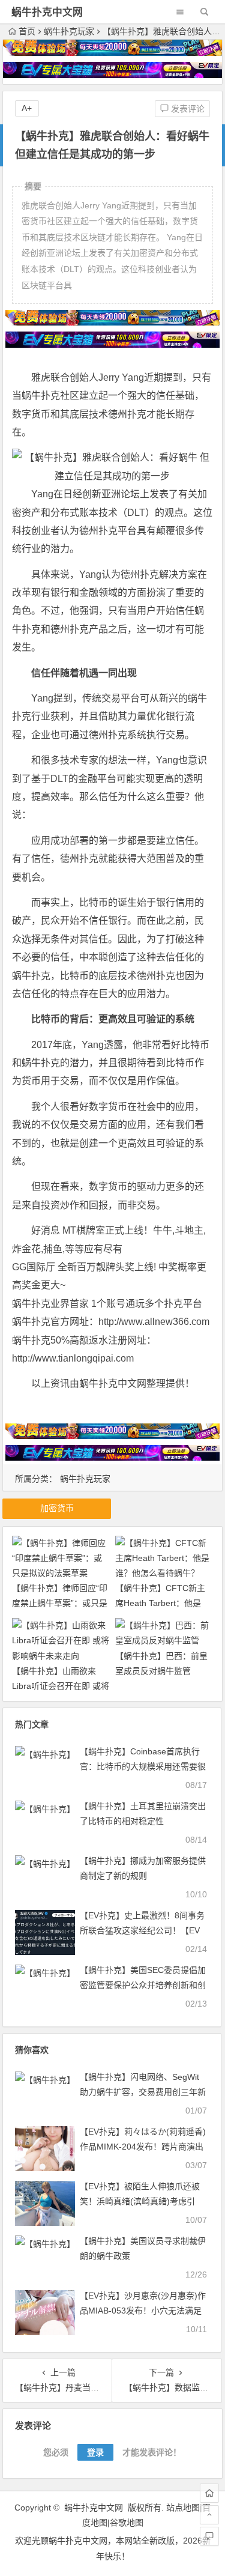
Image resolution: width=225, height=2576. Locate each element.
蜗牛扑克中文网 (47, 12)
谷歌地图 (127, 2523)
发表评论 (187, 109)
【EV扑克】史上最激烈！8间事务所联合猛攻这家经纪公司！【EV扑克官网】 (142, 1930)
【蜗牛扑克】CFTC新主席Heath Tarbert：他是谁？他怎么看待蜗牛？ (160, 1603)
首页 (27, 31)
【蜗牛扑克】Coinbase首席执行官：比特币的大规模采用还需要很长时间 (143, 1766)
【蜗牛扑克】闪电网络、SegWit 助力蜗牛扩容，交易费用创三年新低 (143, 2092)
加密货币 (57, 1508)
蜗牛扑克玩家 (69, 31)
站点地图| (184, 2508)
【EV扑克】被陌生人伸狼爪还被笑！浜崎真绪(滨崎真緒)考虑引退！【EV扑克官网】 (140, 2201)
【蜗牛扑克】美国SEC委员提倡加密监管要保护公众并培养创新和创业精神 (143, 1985)
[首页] (209, 2493)
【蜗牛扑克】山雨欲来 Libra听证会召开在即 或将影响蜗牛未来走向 (61, 1686)
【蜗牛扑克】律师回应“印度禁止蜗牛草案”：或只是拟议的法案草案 (60, 1603)
